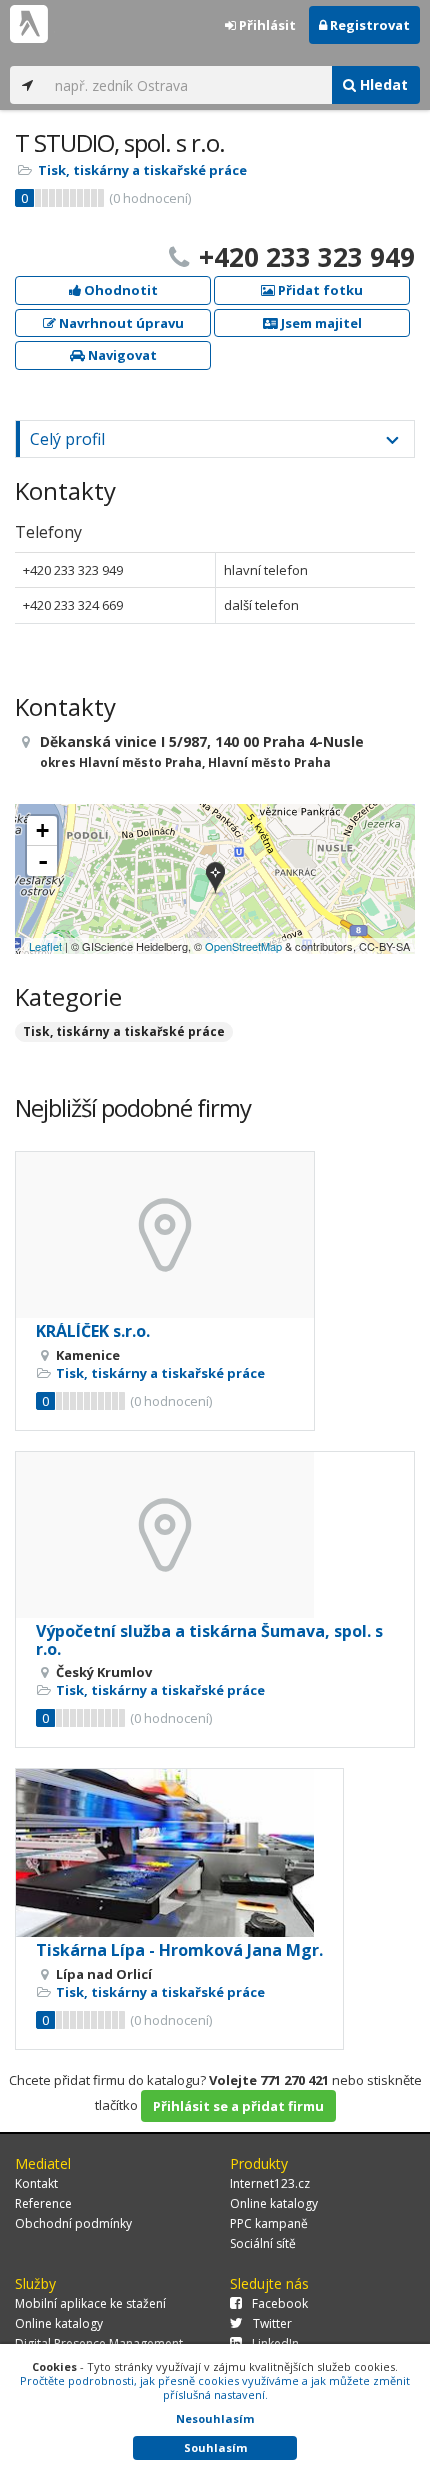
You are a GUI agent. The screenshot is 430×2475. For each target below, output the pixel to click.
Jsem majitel (320, 323)
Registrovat (368, 25)
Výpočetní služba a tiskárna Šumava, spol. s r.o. (209, 1640)
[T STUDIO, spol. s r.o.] (215, 879)
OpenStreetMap (243, 946)
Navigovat (121, 355)
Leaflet (45, 946)
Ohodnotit (119, 290)
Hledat (382, 84)
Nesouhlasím (215, 2418)
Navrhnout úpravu (120, 323)
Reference (43, 2203)
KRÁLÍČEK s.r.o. (93, 1331)
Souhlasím (215, 2447)
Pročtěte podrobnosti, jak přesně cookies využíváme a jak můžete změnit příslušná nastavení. (215, 2387)
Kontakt (36, 2183)
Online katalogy (274, 2203)
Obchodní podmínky (73, 2223)
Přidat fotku (319, 290)
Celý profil (67, 439)
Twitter (272, 2323)
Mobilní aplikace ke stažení (90, 2303)
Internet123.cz (270, 2183)
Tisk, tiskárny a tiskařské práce (142, 170)
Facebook (280, 2303)
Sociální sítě (263, 2243)
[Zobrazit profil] (165, 1235)
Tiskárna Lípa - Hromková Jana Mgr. (179, 1950)
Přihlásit (266, 25)
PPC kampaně (269, 2223)
